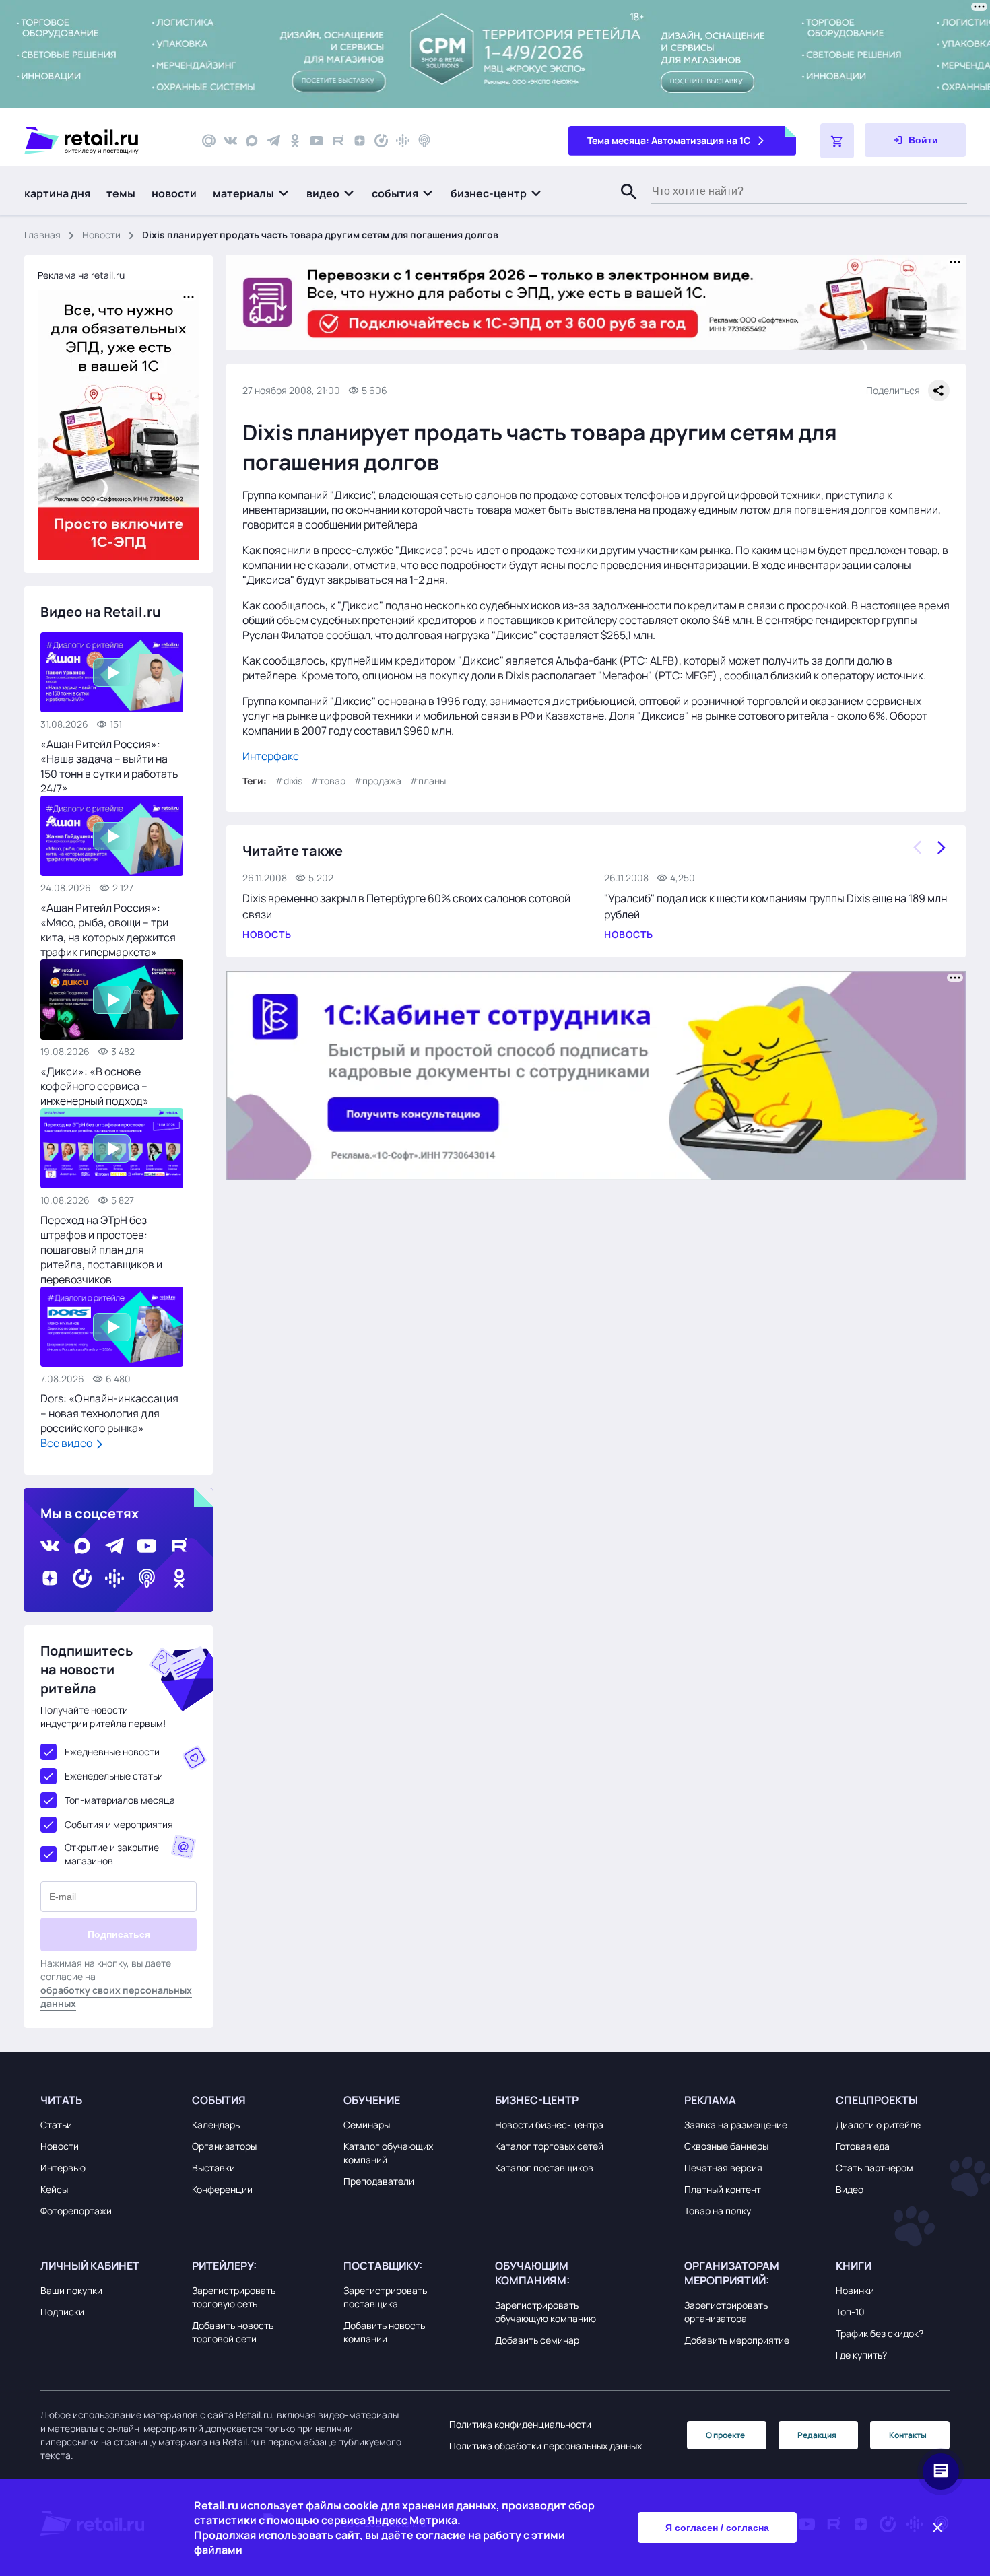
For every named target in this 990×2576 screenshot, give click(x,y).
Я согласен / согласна (717, 2528)
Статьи (56, 2125)
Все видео (67, 1443)
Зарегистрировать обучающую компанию (546, 2312)
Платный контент (723, 2189)
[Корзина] (837, 141)
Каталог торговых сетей (549, 2146)
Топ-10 (850, 2312)
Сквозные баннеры (726, 2146)
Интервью (63, 2168)
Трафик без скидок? (880, 2333)
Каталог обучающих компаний (388, 2153)
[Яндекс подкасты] (381, 141)
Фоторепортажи (76, 2211)
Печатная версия (723, 2168)
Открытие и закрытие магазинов (112, 1854)
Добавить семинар (537, 2340)
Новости (101, 235)
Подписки (62, 2312)
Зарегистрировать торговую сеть (234, 2297)
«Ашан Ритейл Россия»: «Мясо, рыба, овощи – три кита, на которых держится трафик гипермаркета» (108, 930)
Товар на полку (718, 2211)
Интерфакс (271, 756)
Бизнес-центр (537, 2100)
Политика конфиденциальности (520, 2424)
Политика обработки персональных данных (546, 2446)
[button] (252, 193)
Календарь (216, 2125)
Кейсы (54, 2189)
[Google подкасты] (403, 141)
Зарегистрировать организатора (726, 2312)
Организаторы (224, 2146)
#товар (328, 781)
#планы (428, 781)
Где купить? (861, 2355)
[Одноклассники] (295, 141)
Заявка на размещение (736, 2125)
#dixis (289, 781)
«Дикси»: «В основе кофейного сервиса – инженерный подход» (95, 1086)
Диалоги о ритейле (878, 2125)
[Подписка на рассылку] (209, 141)
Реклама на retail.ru (81, 275)
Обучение (372, 2100)
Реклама (710, 2100)
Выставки (213, 2168)
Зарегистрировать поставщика (385, 2297)
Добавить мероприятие (737, 2340)
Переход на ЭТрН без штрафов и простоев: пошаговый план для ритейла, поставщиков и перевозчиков (101, 1250)
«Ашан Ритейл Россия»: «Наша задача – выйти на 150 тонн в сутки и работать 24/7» (109, 766)
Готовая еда (863, 2146)
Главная (42, 235)
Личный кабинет (90, 2266)
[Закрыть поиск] (623, 205)
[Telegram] (273, 141)
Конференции (222, 2189)
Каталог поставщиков (544, 2168)
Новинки (855, 2290)
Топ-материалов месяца (120, 1800)
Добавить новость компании (384, 2332)
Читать (61, 2100)
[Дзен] (360, 141)
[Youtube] (317, 141)
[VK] (230, 141)
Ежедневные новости (112, 1752)
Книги (854, 2266)
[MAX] (252, 141)
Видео (850, 2189)
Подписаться (119, 1934)
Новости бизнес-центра (549, 2125)
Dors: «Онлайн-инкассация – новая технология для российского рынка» (109, 1413)
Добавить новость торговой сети (233, 2332)
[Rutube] (338, 141)
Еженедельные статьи (114, 1776)
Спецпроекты (877, 2100)
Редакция (817, 2435)
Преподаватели (379, 2181)
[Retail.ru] (101, 141)
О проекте (725, 2435)
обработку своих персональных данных (116, 1997)
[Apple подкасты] (424, 141)
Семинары (367, 2125)
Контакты (908, 2435)
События (219, 2100)
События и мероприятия (119, 1824)
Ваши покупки (71, 2290)
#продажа (377, 781)
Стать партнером (874, 2168)
